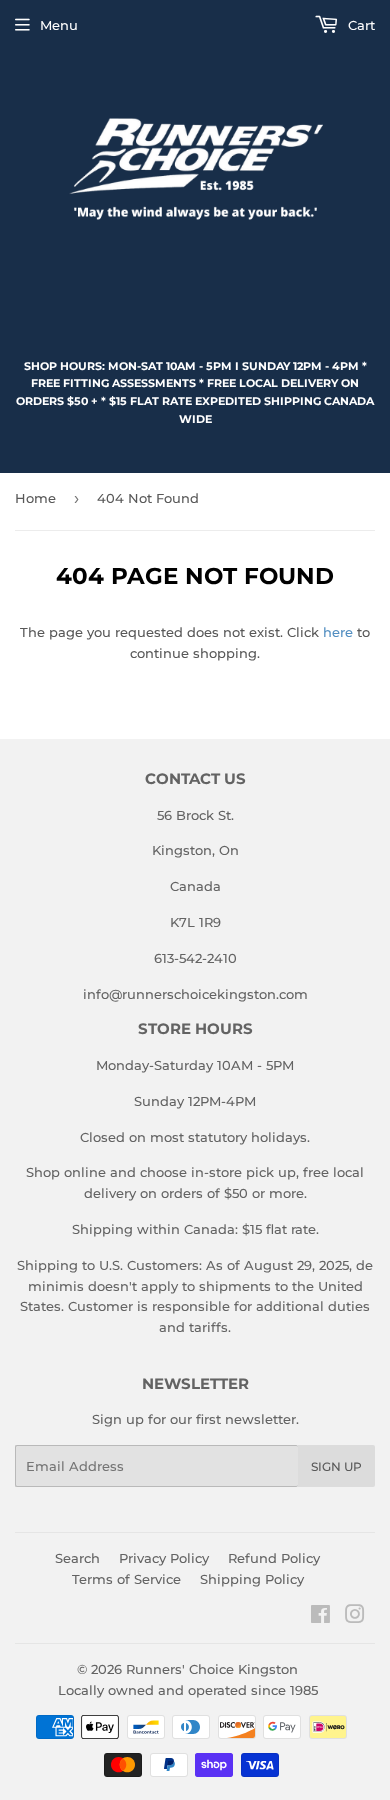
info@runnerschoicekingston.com (195, 994)
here (338, 632)
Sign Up (336, 1466)
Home (35, 498)
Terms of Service (126, 1579)
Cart (359, 25)
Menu (59, 25)
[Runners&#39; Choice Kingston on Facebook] (320, 1617)
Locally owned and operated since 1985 (188, 1690)
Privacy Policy (164, 1558)
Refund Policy (274, 1558)
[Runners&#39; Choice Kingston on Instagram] (355, 1617)
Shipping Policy (252, 1579)
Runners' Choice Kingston (212, 1669)
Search (77, 1558)
